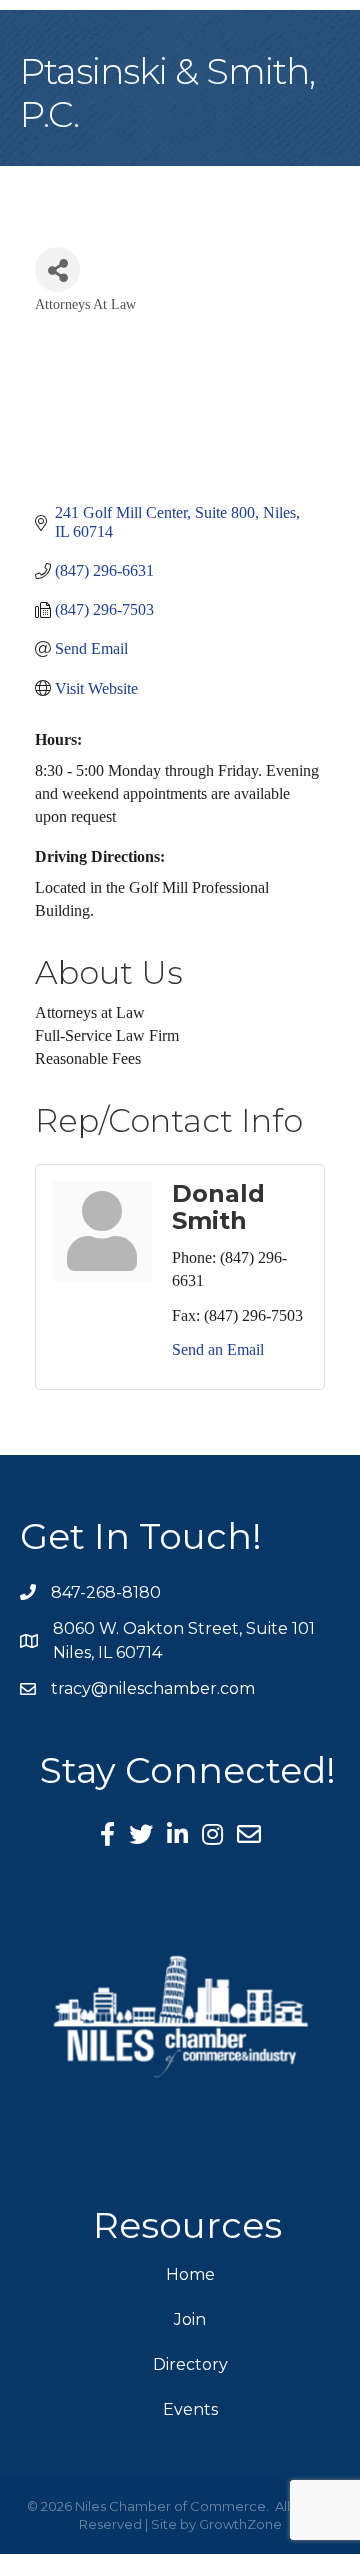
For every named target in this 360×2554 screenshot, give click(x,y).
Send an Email (218, 1349)
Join (190, 2319)
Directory (190, 2364)
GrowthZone (240, 2524)
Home (190, 2274)
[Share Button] (57, 269)
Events (190, 2409)
